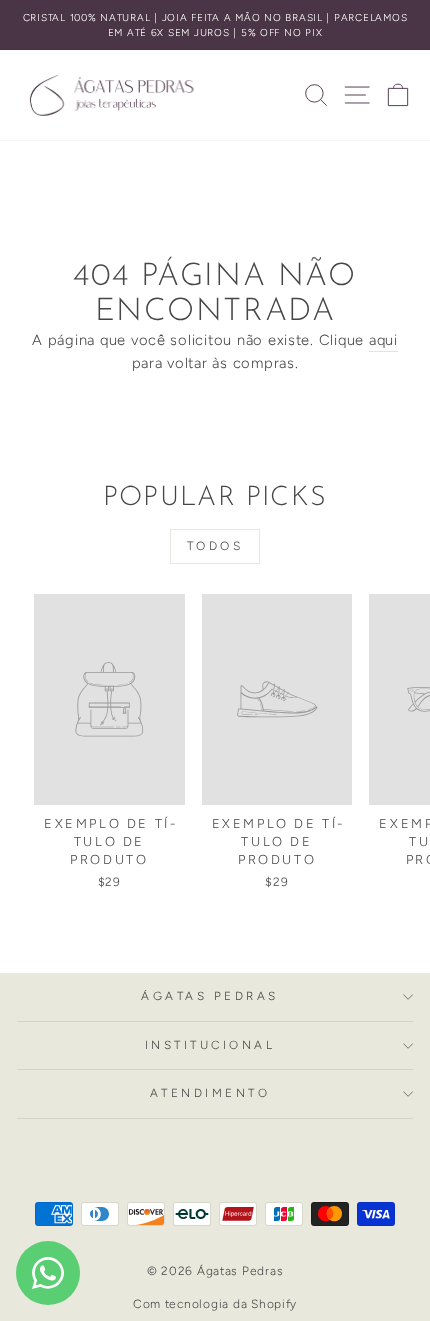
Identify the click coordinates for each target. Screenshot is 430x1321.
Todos (215, 546)
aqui (383, 340)
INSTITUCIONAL (210, 1045)
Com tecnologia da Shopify (215, 1304)
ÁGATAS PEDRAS (210, 996)
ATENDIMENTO (210, 1093)
